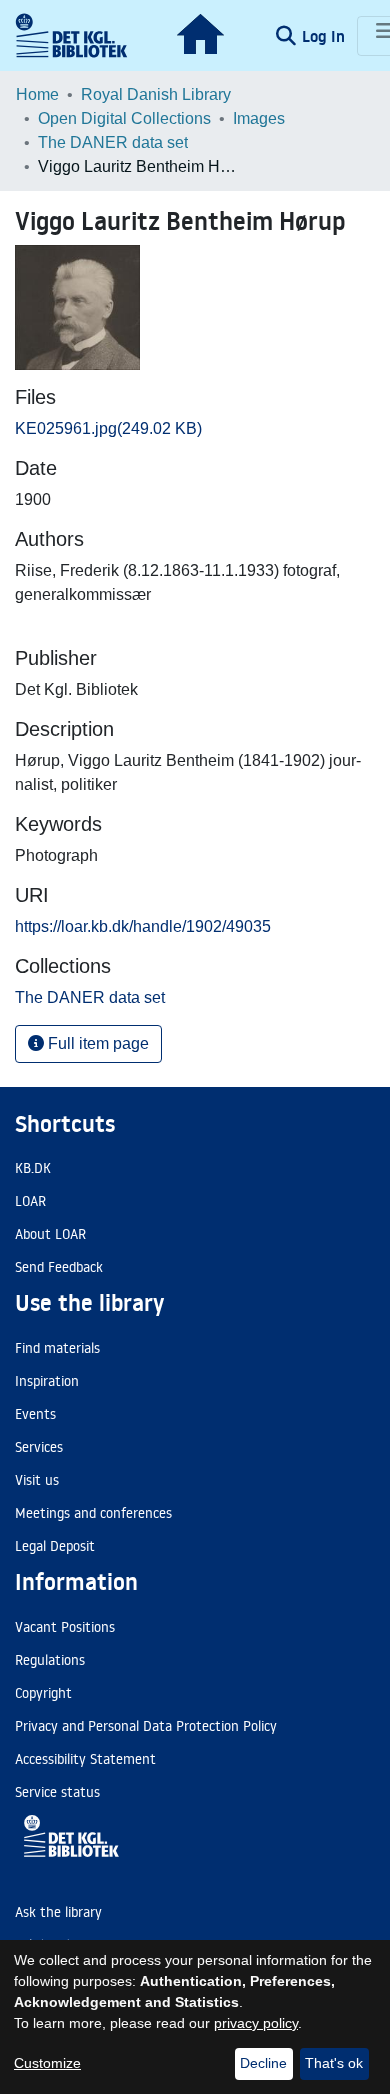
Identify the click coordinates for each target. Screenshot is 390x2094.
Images (259, 118)
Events (35, 1414)
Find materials (57, 1348)
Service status (57, 1792)
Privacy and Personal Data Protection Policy (146, 1726)
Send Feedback (59, 1267)
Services (39, 1447)
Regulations (50, 1660)
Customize (47, 2063)
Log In (325, 36)
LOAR (30, 1201)
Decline (263, 2063)
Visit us (37, 1480)
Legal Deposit (55, 1546)
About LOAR (50, 1234)
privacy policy (256, 2023)
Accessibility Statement (85, 1759)
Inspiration (47, 1381)
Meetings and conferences (93, 1513)
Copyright (43, 1693)
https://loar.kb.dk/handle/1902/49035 (143, 926)
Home (37, 94)
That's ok (334, 2063)
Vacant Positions (65, 1627)
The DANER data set (113, 142)
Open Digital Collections (124, 118)
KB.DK (33, 1168)
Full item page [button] (96, 1043)
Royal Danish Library (156, 94)
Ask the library (58, 1912)
